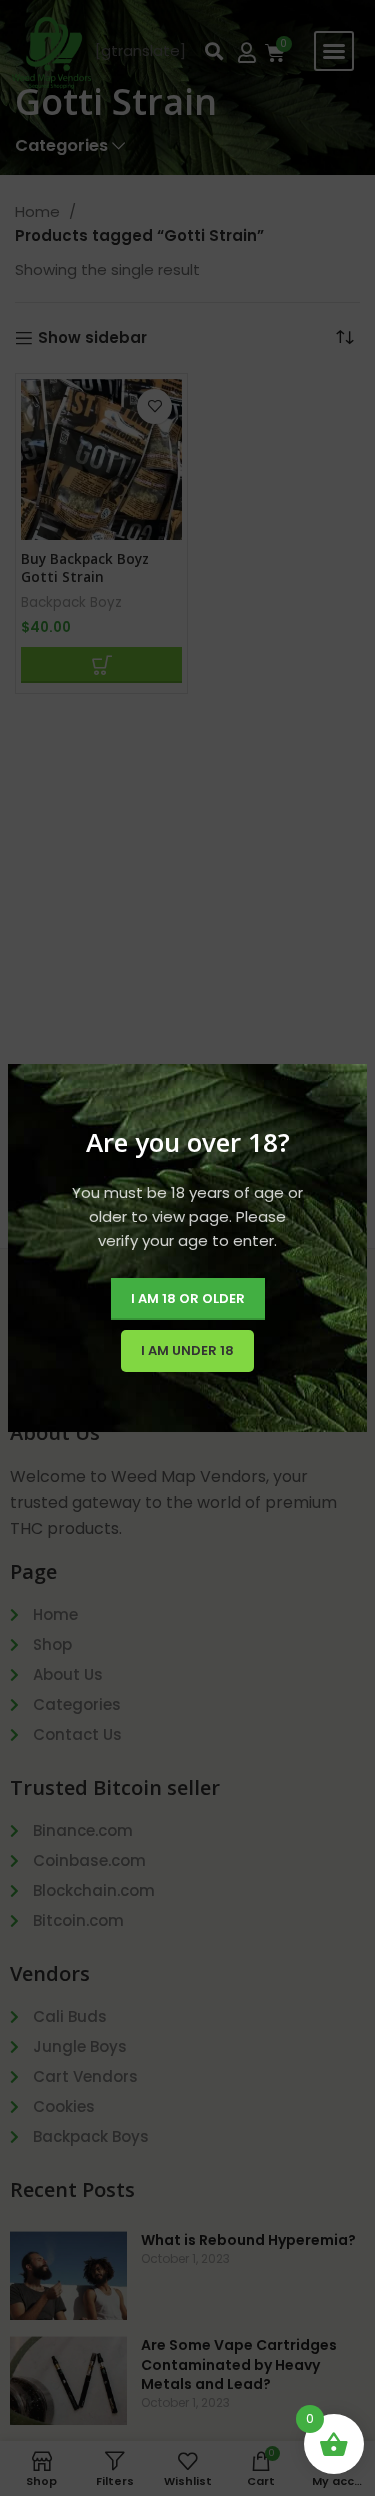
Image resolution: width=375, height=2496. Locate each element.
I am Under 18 (187, 1350)
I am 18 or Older (188, 1298)
